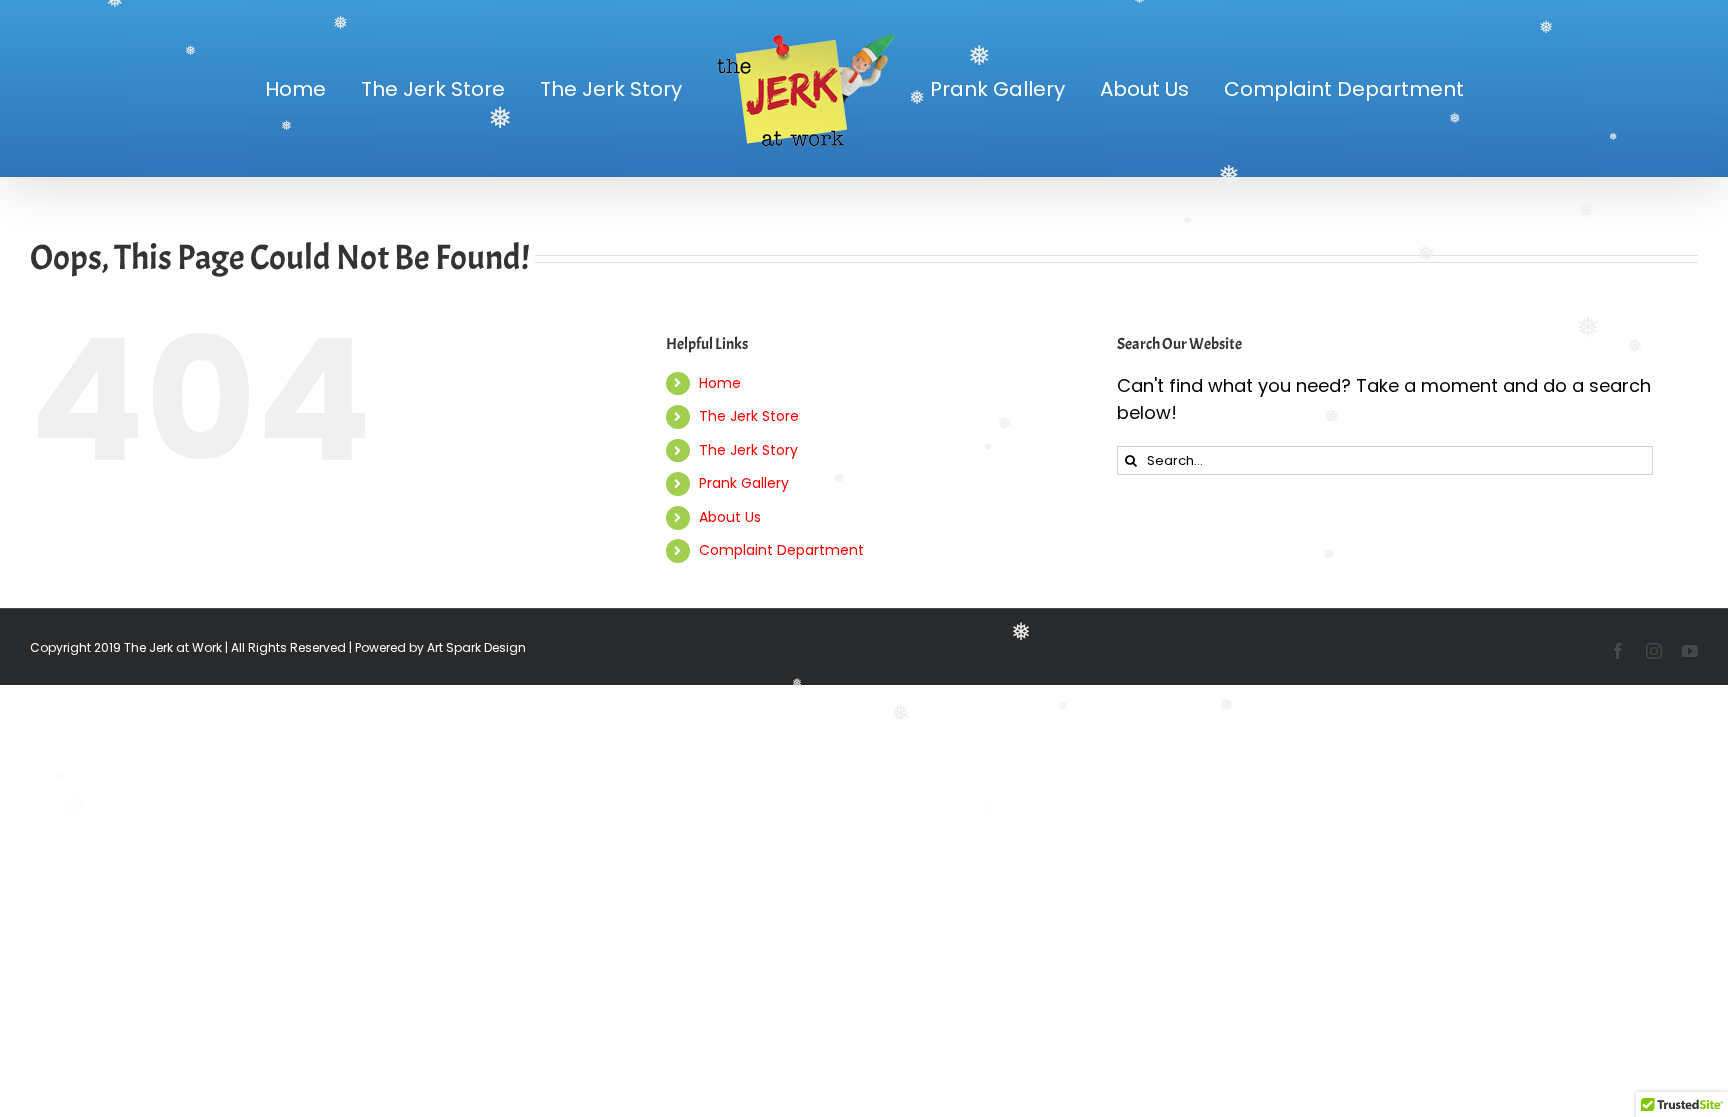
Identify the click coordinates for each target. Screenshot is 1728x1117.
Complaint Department (781, 550)
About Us (730, 517)
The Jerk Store (749, 416)
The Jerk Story (748, 450)
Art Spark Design (476, 647)
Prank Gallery (744, 483)
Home (720, 383)
